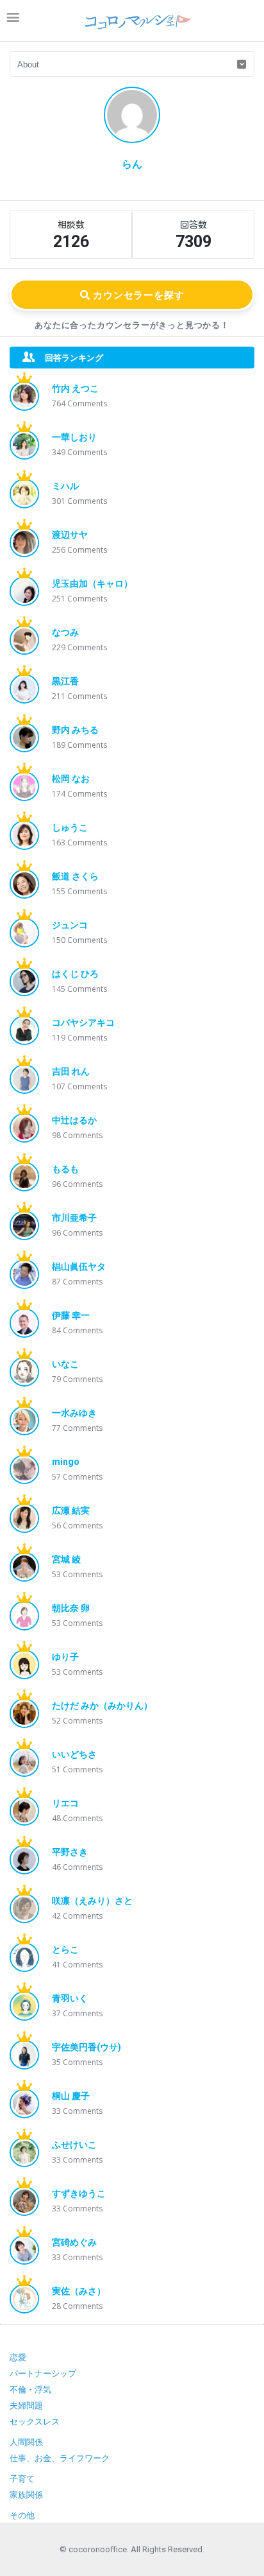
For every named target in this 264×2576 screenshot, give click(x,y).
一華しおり (74, 437)
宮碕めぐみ (74, 2242)
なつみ (65, 632)
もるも (65, 1169)
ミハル (65, 486)
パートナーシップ (43, 2373)
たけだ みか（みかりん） (102, 1706)
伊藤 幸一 (71, 1315)
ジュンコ (70, 925)
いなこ (65, 1364)
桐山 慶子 (71, 2096)
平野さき (70, 1852)
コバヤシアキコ (83, 1023)
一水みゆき (74, 1413)
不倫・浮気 (30, 2390)
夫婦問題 (26, 2406)
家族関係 (26, 2495)
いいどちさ (74, 1754)
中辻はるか (74, 1120)
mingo (66, 1462)
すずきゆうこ (79, 2193)
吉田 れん (71, 1071)
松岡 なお (71, 779)
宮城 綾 (66, 1559)
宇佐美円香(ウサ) (87, 2047)
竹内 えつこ (75, 388)
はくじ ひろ (75, 974)
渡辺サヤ (70, 535)
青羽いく (70, 1998)
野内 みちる (75, 730)
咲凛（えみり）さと (92, 1901)
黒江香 (65, 681)
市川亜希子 (74, 1218)
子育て (22, 2479)
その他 (22, 2515)
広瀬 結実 (71, 1510)
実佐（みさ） (79, 2291)
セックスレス (35, 2422)
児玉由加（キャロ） (92, 583)
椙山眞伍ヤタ (79, 1266)
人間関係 (26, 2442)
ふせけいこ (74, 2145)
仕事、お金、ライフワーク (60, 2458)
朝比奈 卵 (71, 1608)
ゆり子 (65, 1657)
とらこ (65, 1949)
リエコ (65, 1803)
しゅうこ (70, 827)
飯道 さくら (75, 876)
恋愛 (18, 2357)
